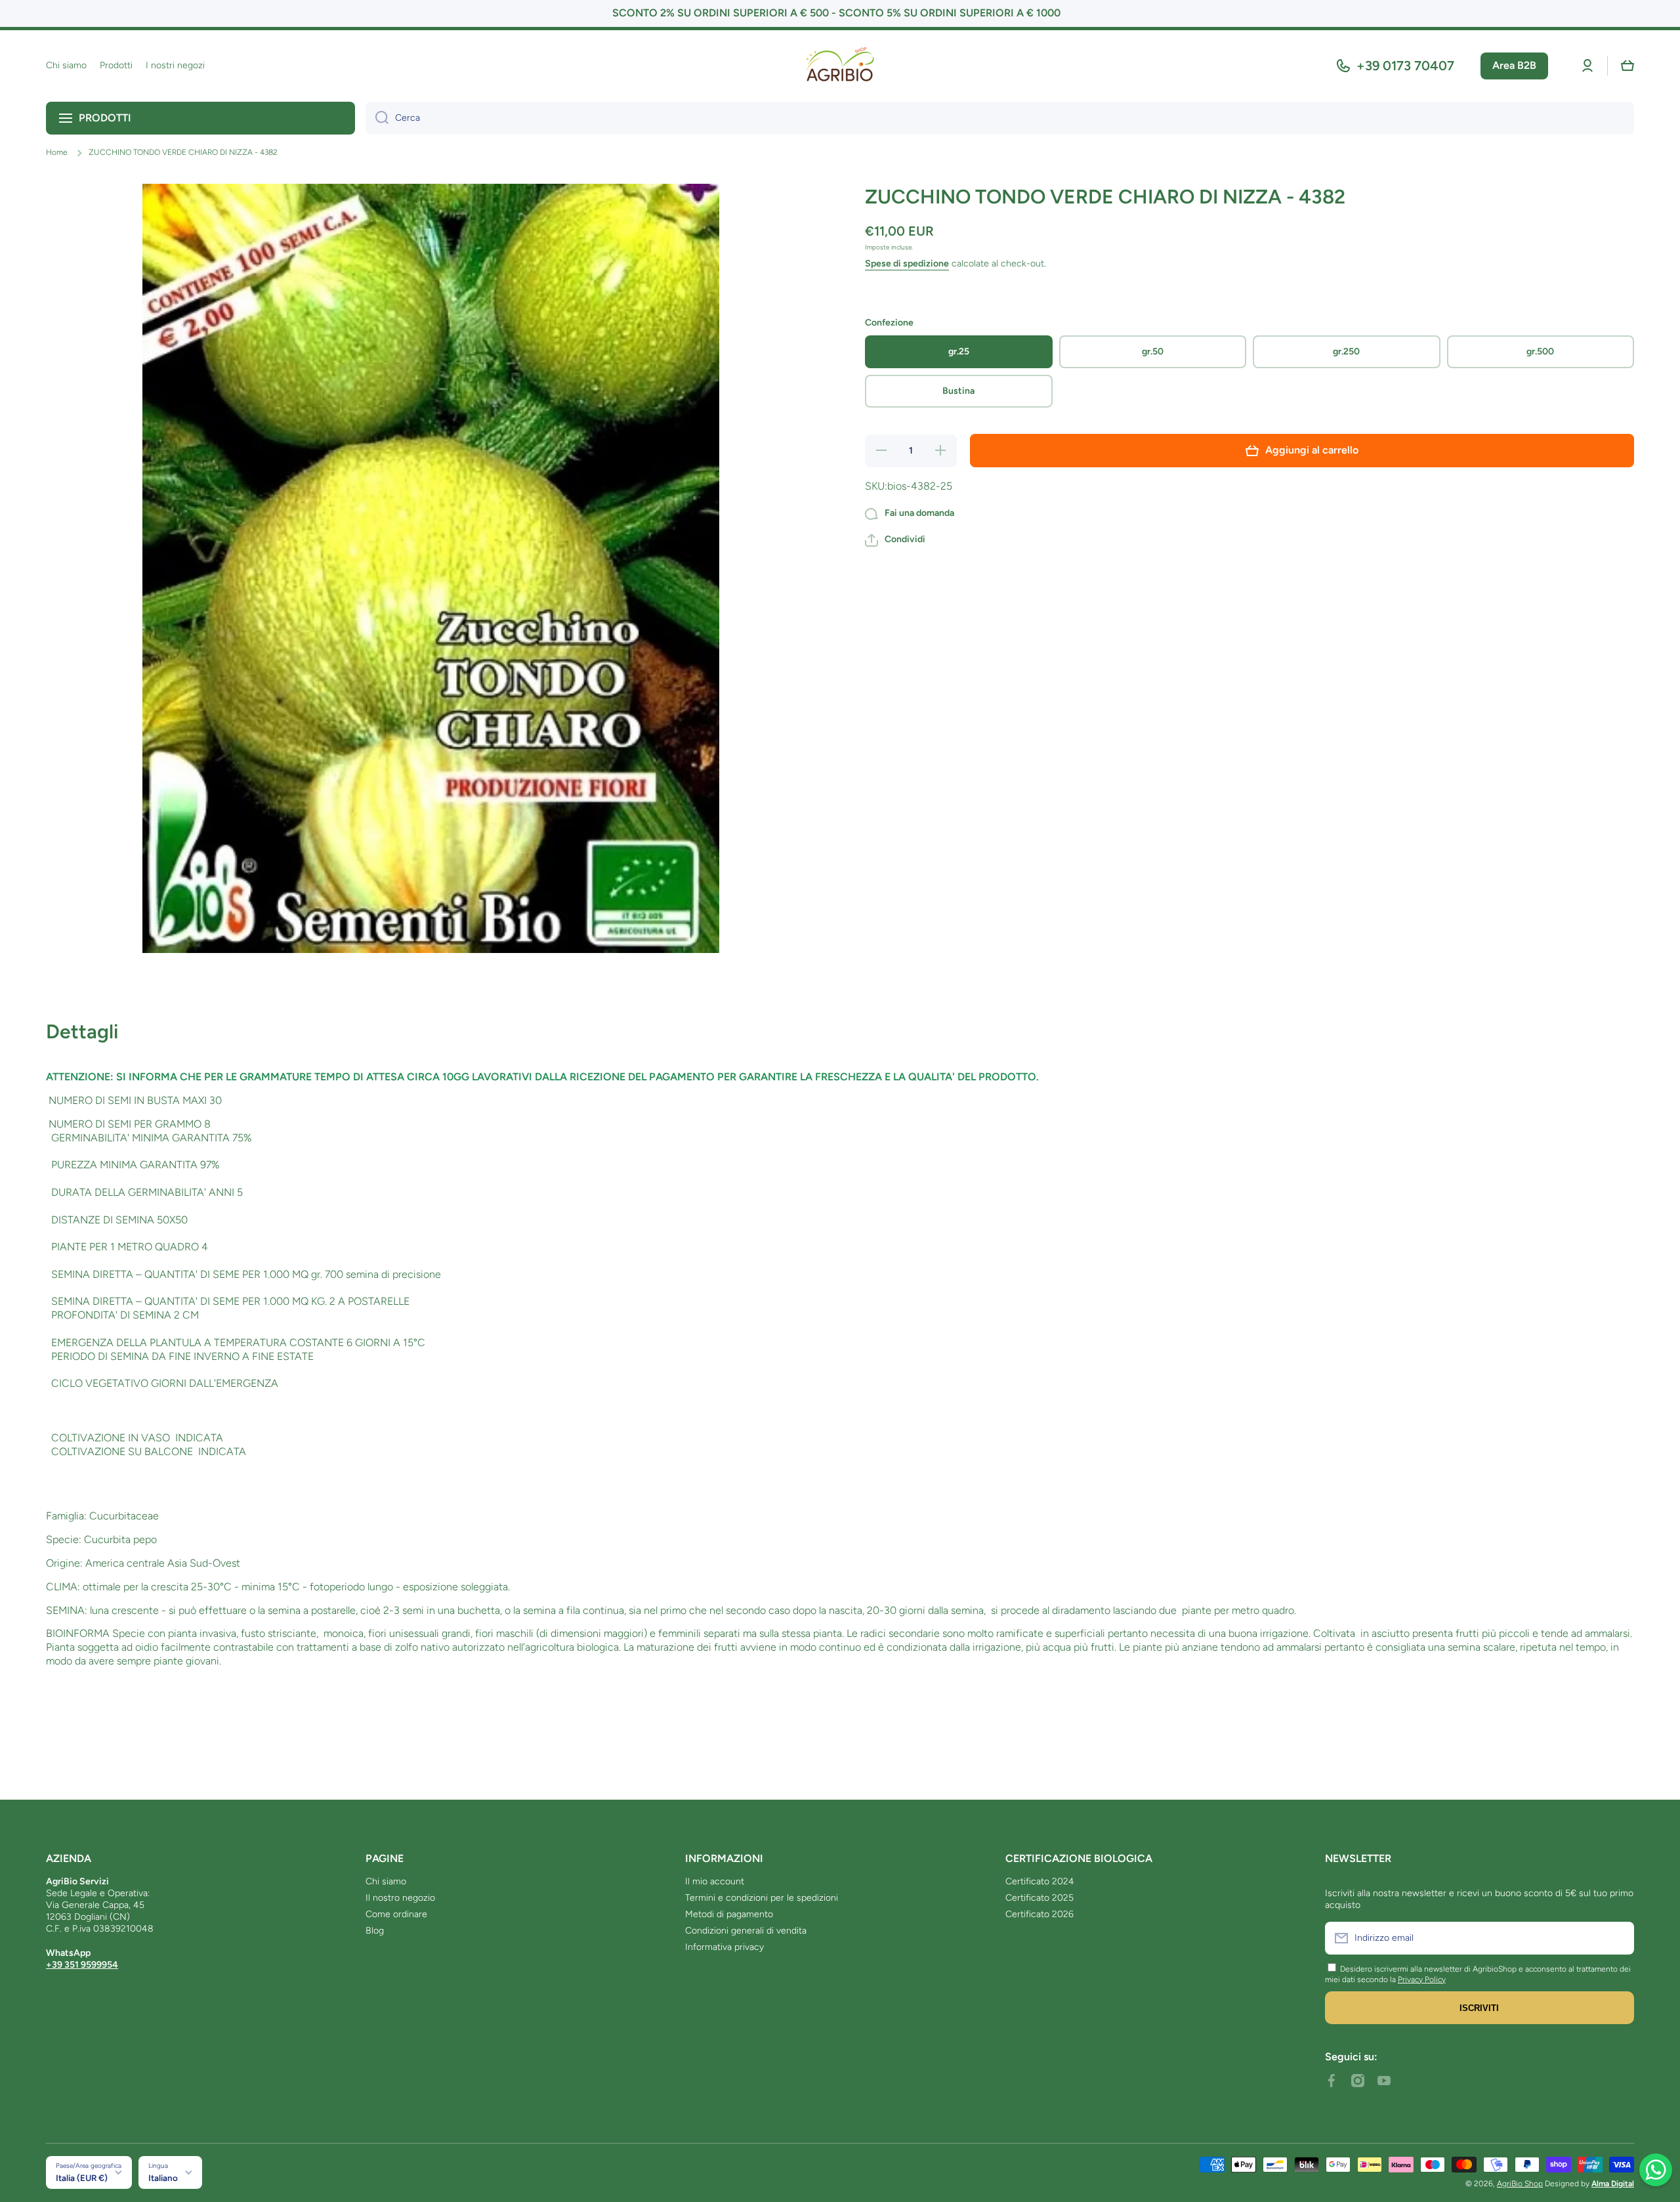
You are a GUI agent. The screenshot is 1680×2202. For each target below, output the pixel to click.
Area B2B (1514, 65)
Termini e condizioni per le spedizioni (762, 1898)
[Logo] (840, 66)
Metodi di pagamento (729, 1914)
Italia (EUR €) (82, 2178)
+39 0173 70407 (1405, 66)
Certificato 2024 (1040, 1881)
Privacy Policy (1422, 1980)
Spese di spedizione (907, 264)
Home (57, 152)
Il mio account (715, 1881)
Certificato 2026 (1039, 1914)
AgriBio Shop (1520, 2184)
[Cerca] (377, 118)
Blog (375, 1931)
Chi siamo (386, 1881)
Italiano (163, 2178)
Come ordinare (396, 1914)
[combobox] (1000, 118)
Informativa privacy (724, 1947)
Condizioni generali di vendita (746, 1931)
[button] (1627, 66)
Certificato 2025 (1039, 1898)
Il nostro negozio (400, 1898)
